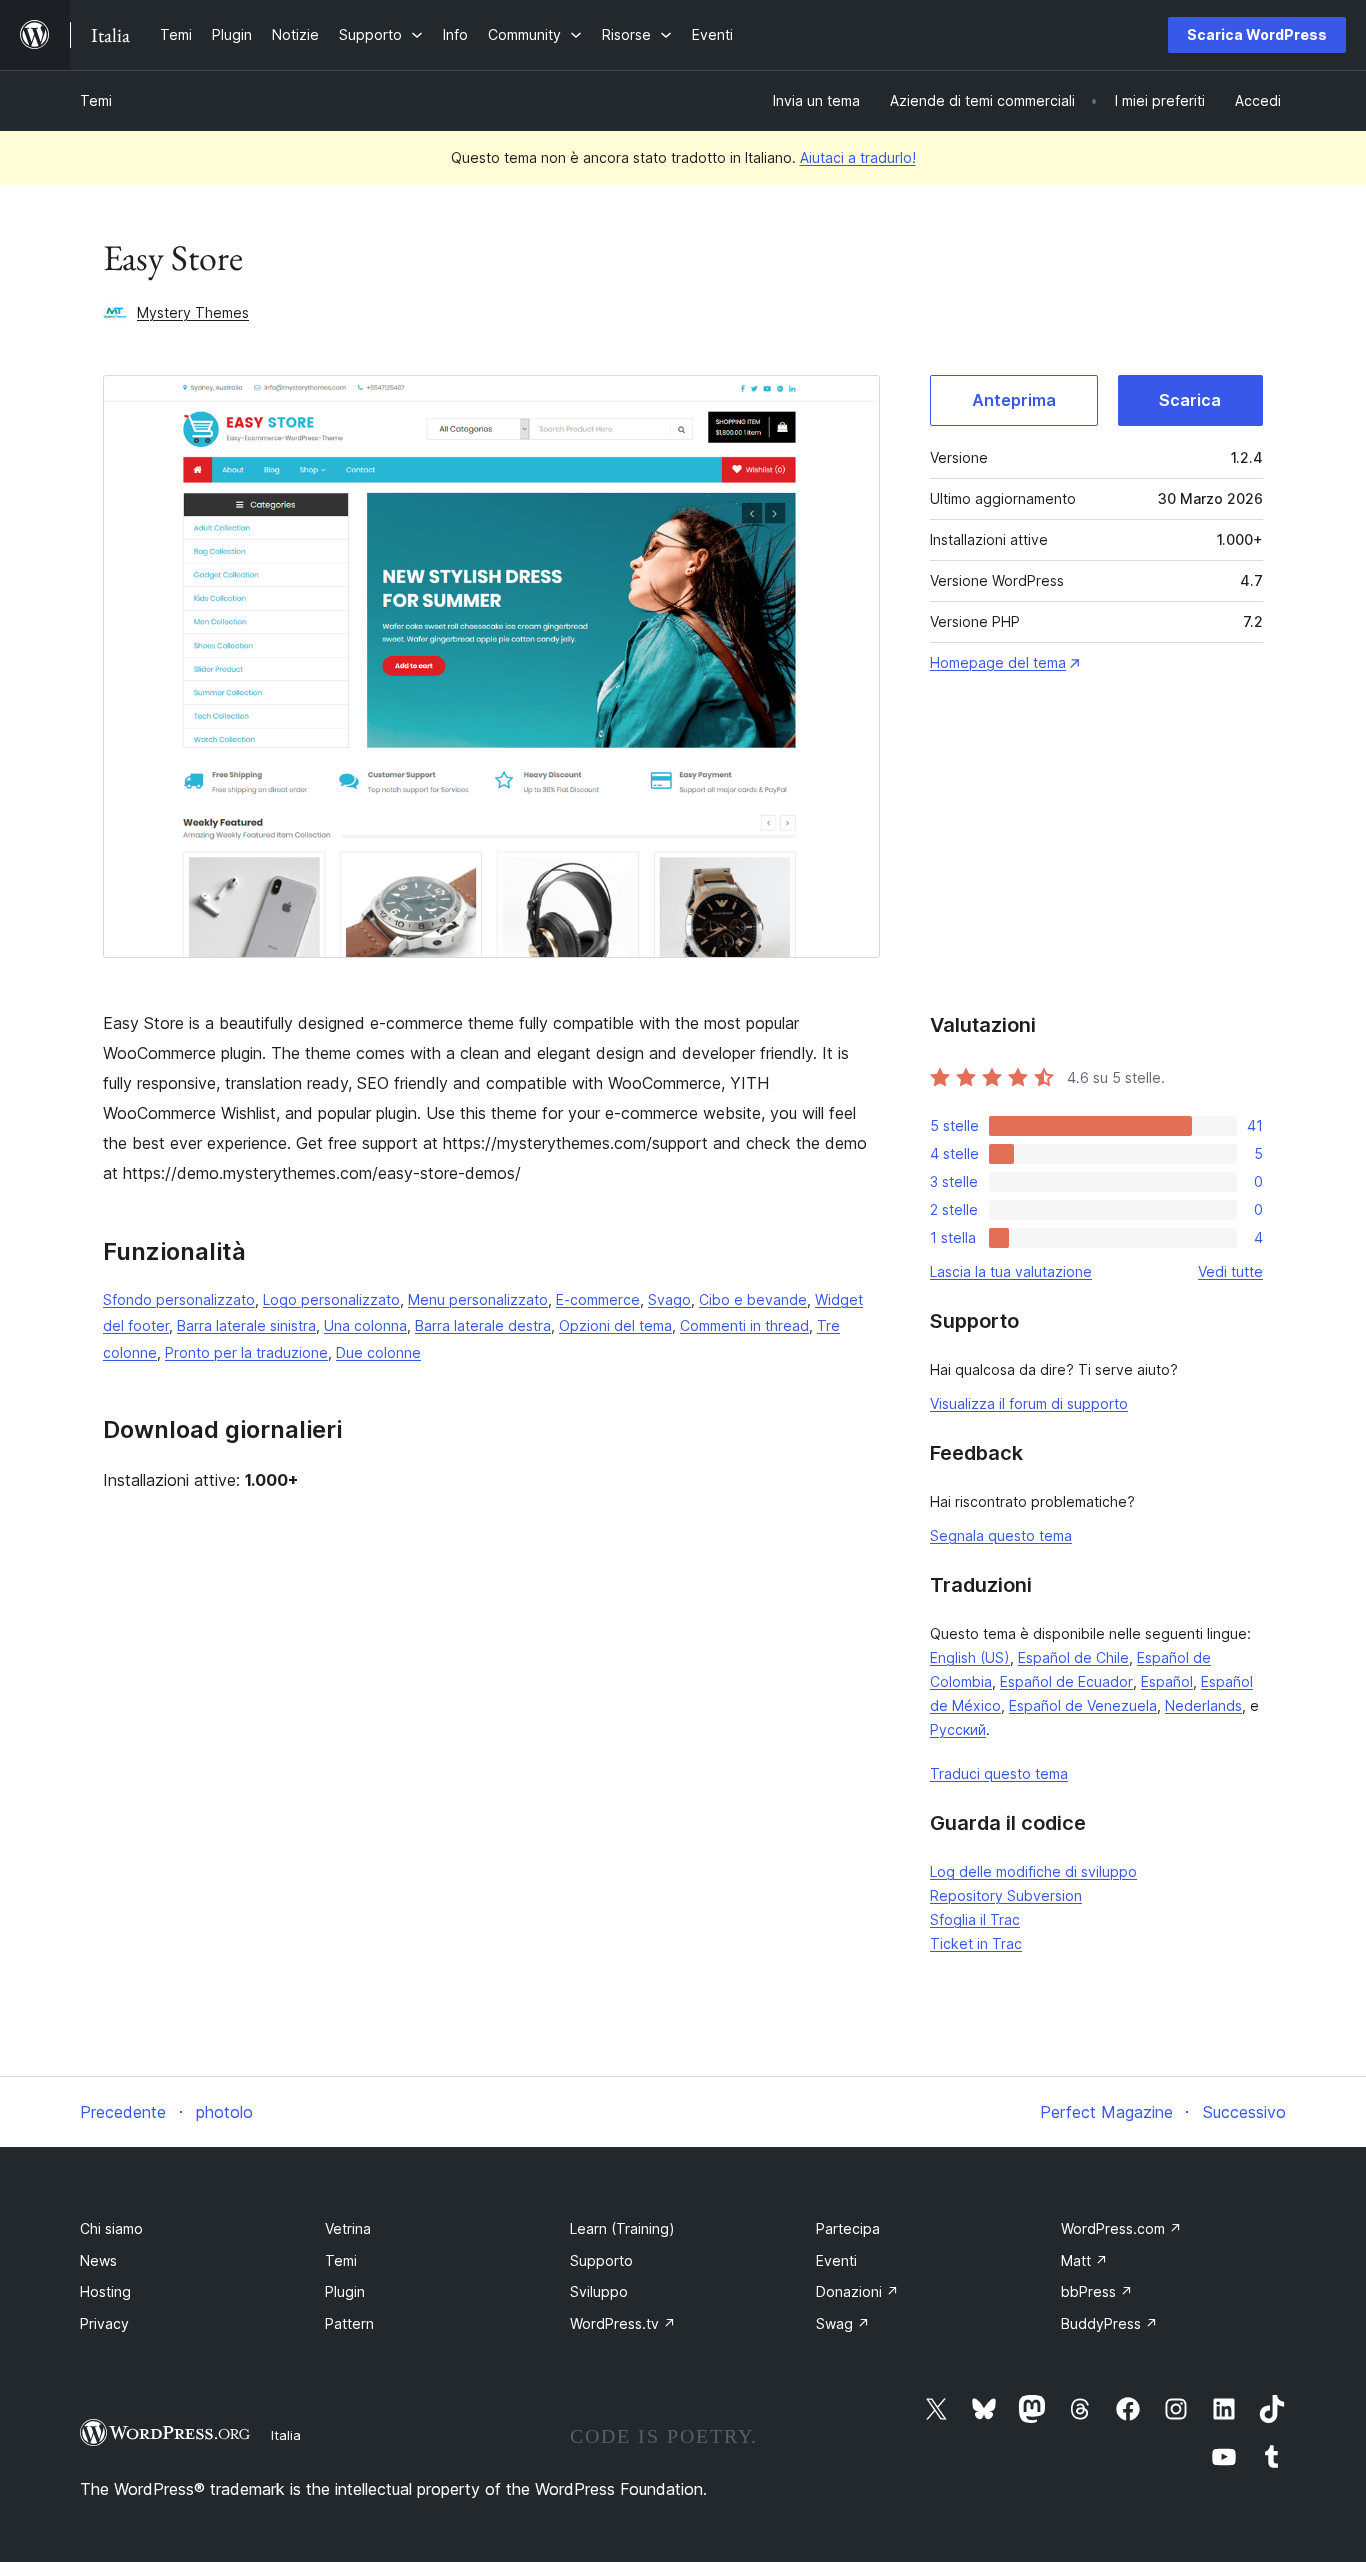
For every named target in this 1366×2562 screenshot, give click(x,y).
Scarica (1190, 400)
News (98, 2260)
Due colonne (378, 1352)
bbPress (1097, 2291)
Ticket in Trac (976, 1943)
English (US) (970, 1657)
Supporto (601, 2260)
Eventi (836, 2260)
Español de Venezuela (1083, 1705)
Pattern (349, 2323)
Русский (958, 1729)
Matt (1084, 2260)
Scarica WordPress (1257, 34)
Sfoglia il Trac (975, 1919)
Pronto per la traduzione (246, 1352)
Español (1167, 1681)
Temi (96, 100)
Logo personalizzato (331, 1299)
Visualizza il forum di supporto (1029, 1403)
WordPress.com (1121, 2228)
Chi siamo (111, 2228)
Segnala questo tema (1001, 1535)
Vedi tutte (1230, 1271)
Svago (669, 1299)
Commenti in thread (744, 1325)
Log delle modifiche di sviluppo (1033, 1871)
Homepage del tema (998, 662)
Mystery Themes (193, 312)
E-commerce (598, 1299)
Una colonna (365, 1325)
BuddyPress (1109, 2323)
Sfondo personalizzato (179, 1299)
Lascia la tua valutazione (1011, 1271)
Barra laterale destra (483, 1325)
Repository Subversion (1006, 1895)
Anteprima (1014, 400)
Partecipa (848, 2228)
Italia (286, 2435)
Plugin (345, 2291)
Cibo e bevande (753, 1299)
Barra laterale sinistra (246, 1325)
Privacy (104, 2323)
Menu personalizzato (478, 1299)
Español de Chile (1073, 1657)
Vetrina (348, 2228)
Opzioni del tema (615, 1325)
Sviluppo (599, 2291)
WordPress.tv (623, 2323)
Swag (843, 2323)
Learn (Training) (622, 2228)
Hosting (105, 2291)
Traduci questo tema (999, 1773)
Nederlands (1203, 1705)
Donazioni (857, 2291)
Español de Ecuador (1066, 1681)
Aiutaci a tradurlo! (858, 157)
